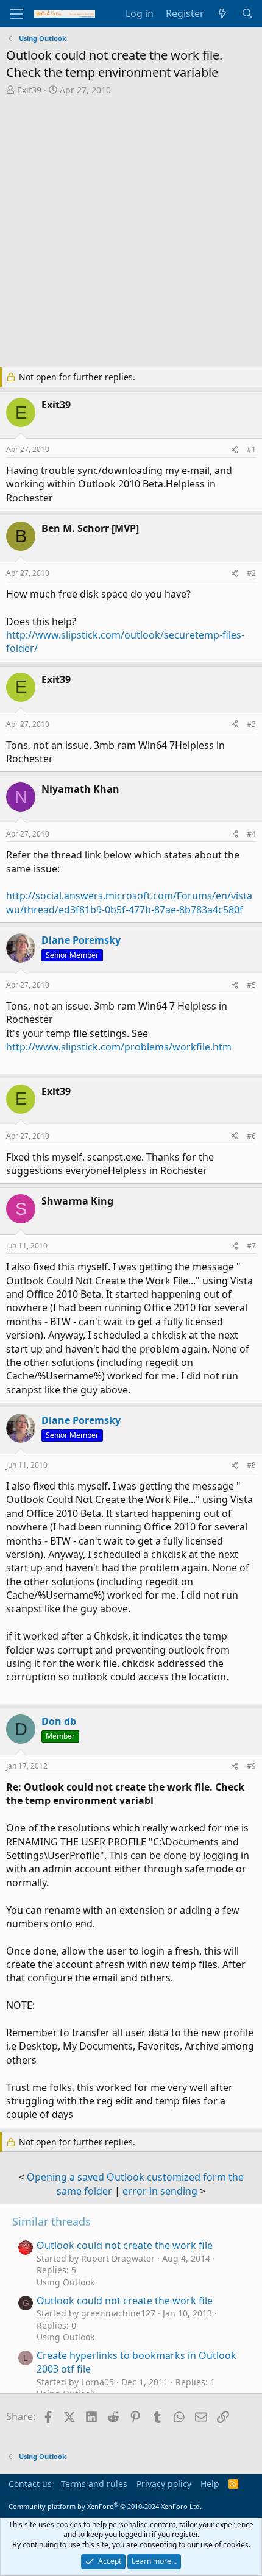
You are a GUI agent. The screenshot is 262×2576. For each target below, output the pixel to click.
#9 (251, 1766)
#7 (251, 1246)
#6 (251, 1136)
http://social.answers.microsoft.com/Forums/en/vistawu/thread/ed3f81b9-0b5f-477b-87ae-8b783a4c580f (129, 902)
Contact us (30, 2484)
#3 (251, 724)
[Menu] (17, 14)
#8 (251, 1465)
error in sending (160, 2191)
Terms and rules (94, 2484)
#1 (251, 449)
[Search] (247, 13)
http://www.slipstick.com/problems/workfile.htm (119, 1047)
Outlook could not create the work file (125, 2245)
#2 (251, 573)
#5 (251, 985)
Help (210, 2484)
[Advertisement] (131, 233)
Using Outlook (65, 2282)
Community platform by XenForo (105, 2506)
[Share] (235, 450)
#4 (251, 834)
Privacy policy (164, 2484)
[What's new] (223, 13)
